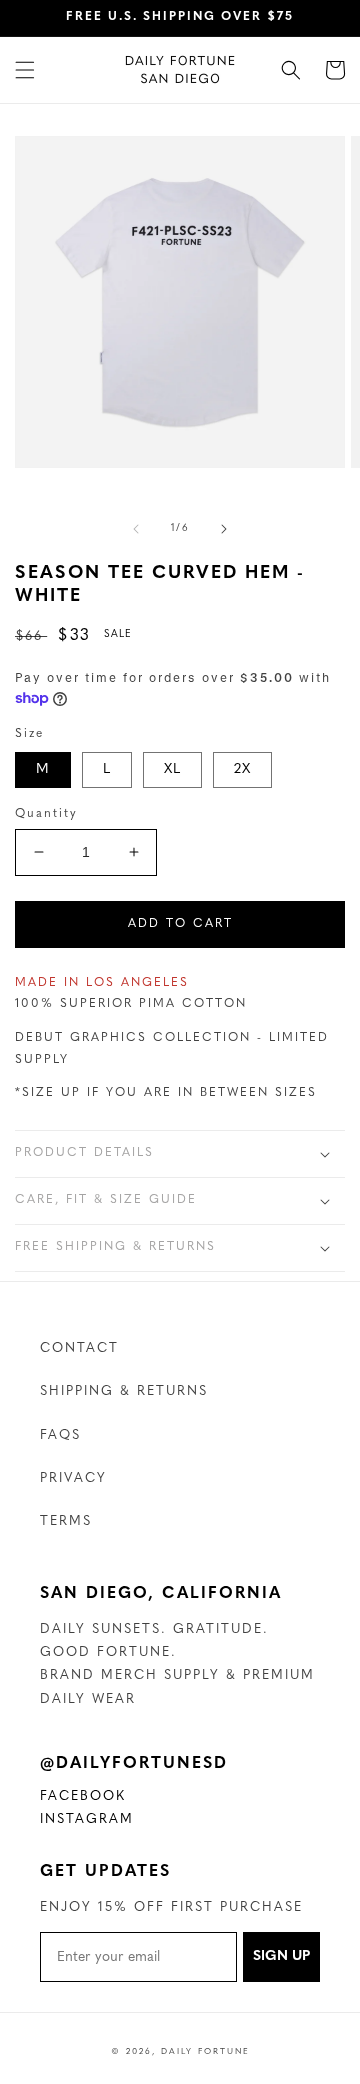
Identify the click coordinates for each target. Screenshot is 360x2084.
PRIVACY (73, 1478)
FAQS (60, 1435)
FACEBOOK (83, 1799)
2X (242, 769)
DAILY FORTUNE (205, 2052)
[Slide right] (224, 529)
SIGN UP (281, 1956)
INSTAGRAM (87, 1822)
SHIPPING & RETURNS (124, 1391)
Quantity (46, 814)
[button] (25, 70)
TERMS (66, 1521)
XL (172, 769)
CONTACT (79, 1348)
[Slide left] (136, 529)
